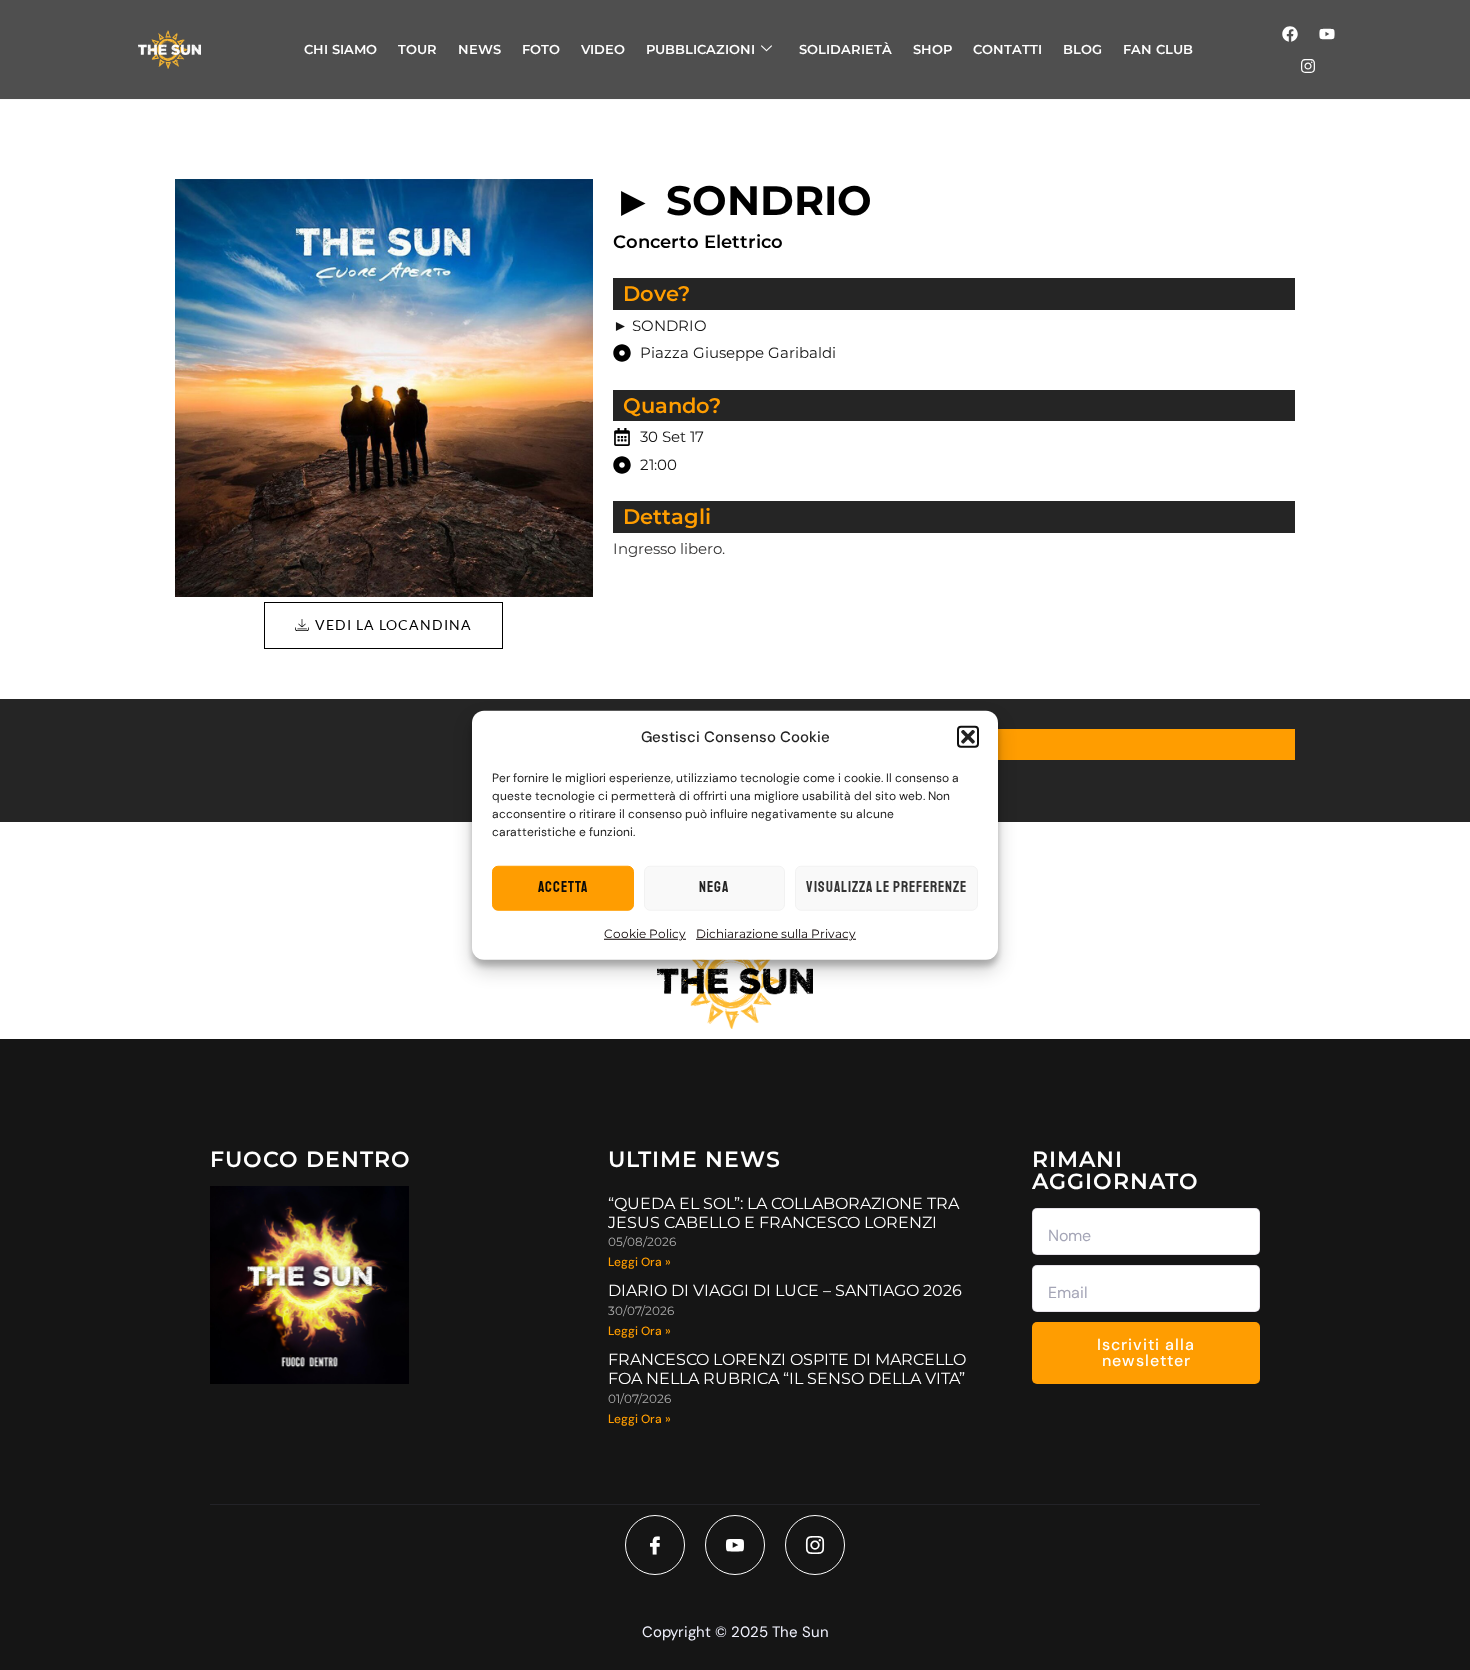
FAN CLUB (1158, 49)
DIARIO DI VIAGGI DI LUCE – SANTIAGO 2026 (785, 1290)
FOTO (541, 49)
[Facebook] (1290, 34)
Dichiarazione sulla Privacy (776, 932)
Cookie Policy (645, 932)
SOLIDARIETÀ (845, 49)
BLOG (1082, 49)
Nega (714, 887)
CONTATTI (1007, 49)
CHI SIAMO (340, 49)
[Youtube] (1327, 34)
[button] (968, 737)
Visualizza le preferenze (886, 887)
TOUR (417, 49)
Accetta (563, 887)
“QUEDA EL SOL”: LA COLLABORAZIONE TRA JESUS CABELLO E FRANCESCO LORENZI (783, 1213)
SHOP (932, 49)
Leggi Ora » (639, 1262)
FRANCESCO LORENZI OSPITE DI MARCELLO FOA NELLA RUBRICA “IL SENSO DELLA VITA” (787, 1369)
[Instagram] (1308, 66)
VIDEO (603, 49)
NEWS (479, 49)
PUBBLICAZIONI (700, 49)
